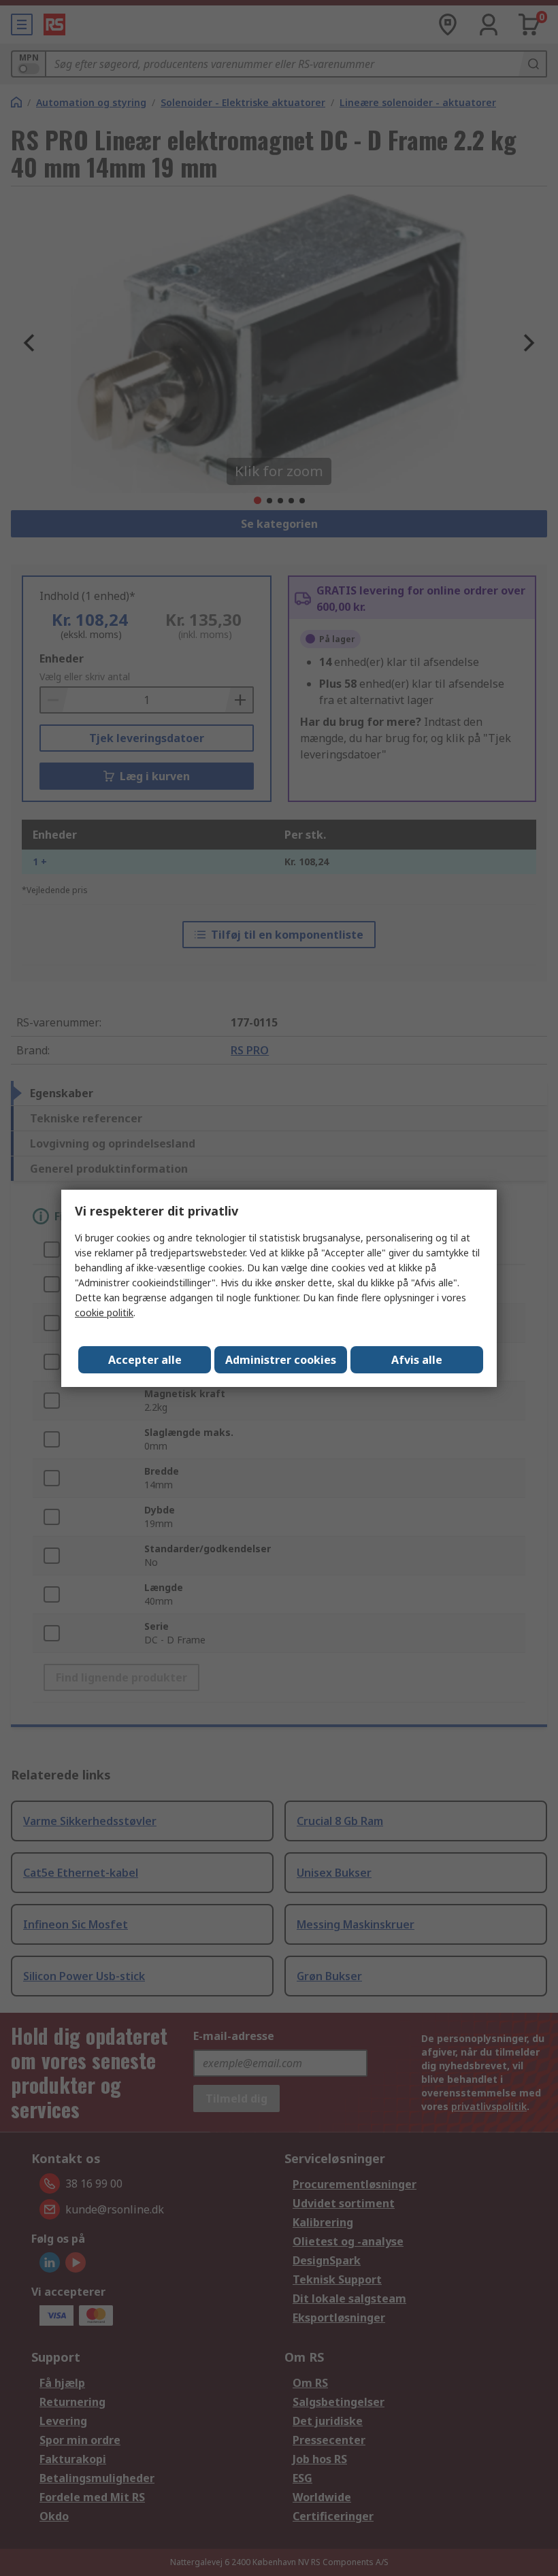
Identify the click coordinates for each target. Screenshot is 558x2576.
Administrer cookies (281, 1360)
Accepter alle (145, 1360)
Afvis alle (417, 1360)
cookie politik (104, 1312)
